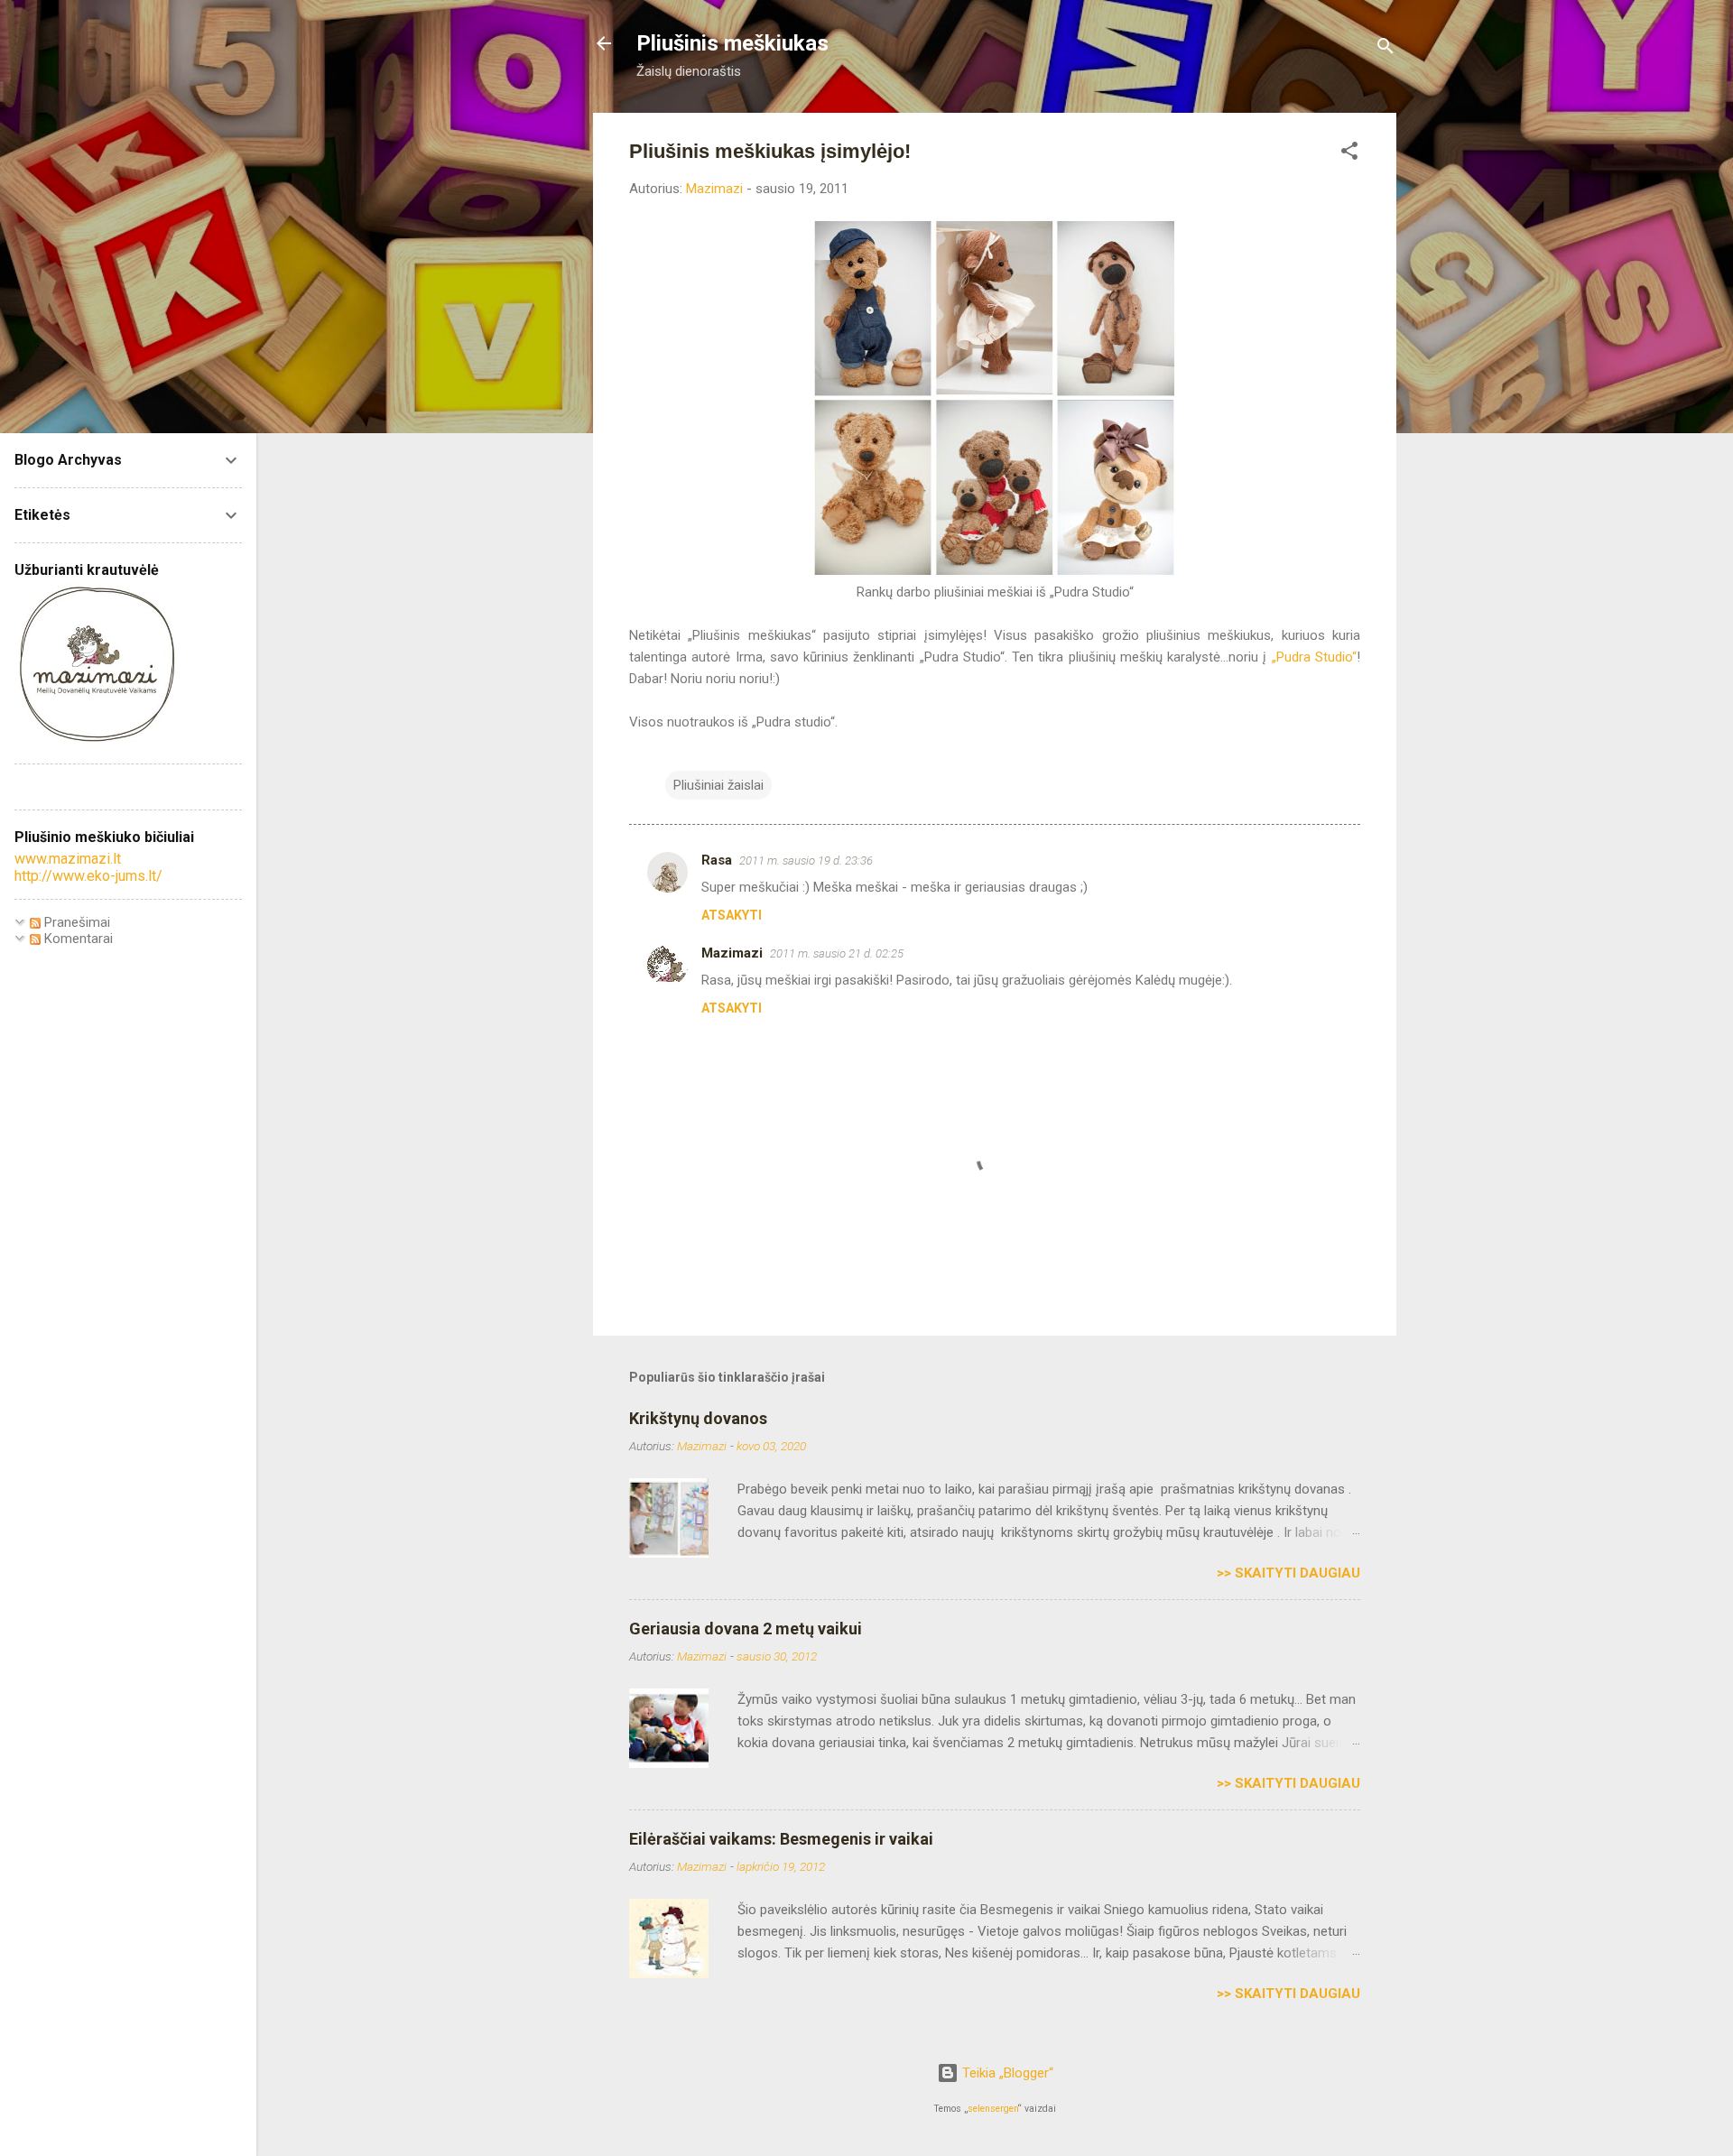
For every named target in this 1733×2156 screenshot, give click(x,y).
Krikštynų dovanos (698, 1418)
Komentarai (77, 939)
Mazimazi (732, 953)
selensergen (993, 2109)
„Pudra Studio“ (1314, 657)
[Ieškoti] (1385, 49)
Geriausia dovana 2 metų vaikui (746, 1629)
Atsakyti (732, 915)
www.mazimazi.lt (68, 859)
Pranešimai (75, 922)
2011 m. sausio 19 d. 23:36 (806, 861)
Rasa (717, 860)
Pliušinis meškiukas (732, 43)
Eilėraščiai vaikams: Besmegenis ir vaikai (781, 1839)
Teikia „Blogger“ (1006, 2073)
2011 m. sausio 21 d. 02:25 (837, 953)
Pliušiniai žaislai (718, 785)
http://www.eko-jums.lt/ (88, 876)
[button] (1349, 154)
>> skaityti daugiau (1288, 1573)
